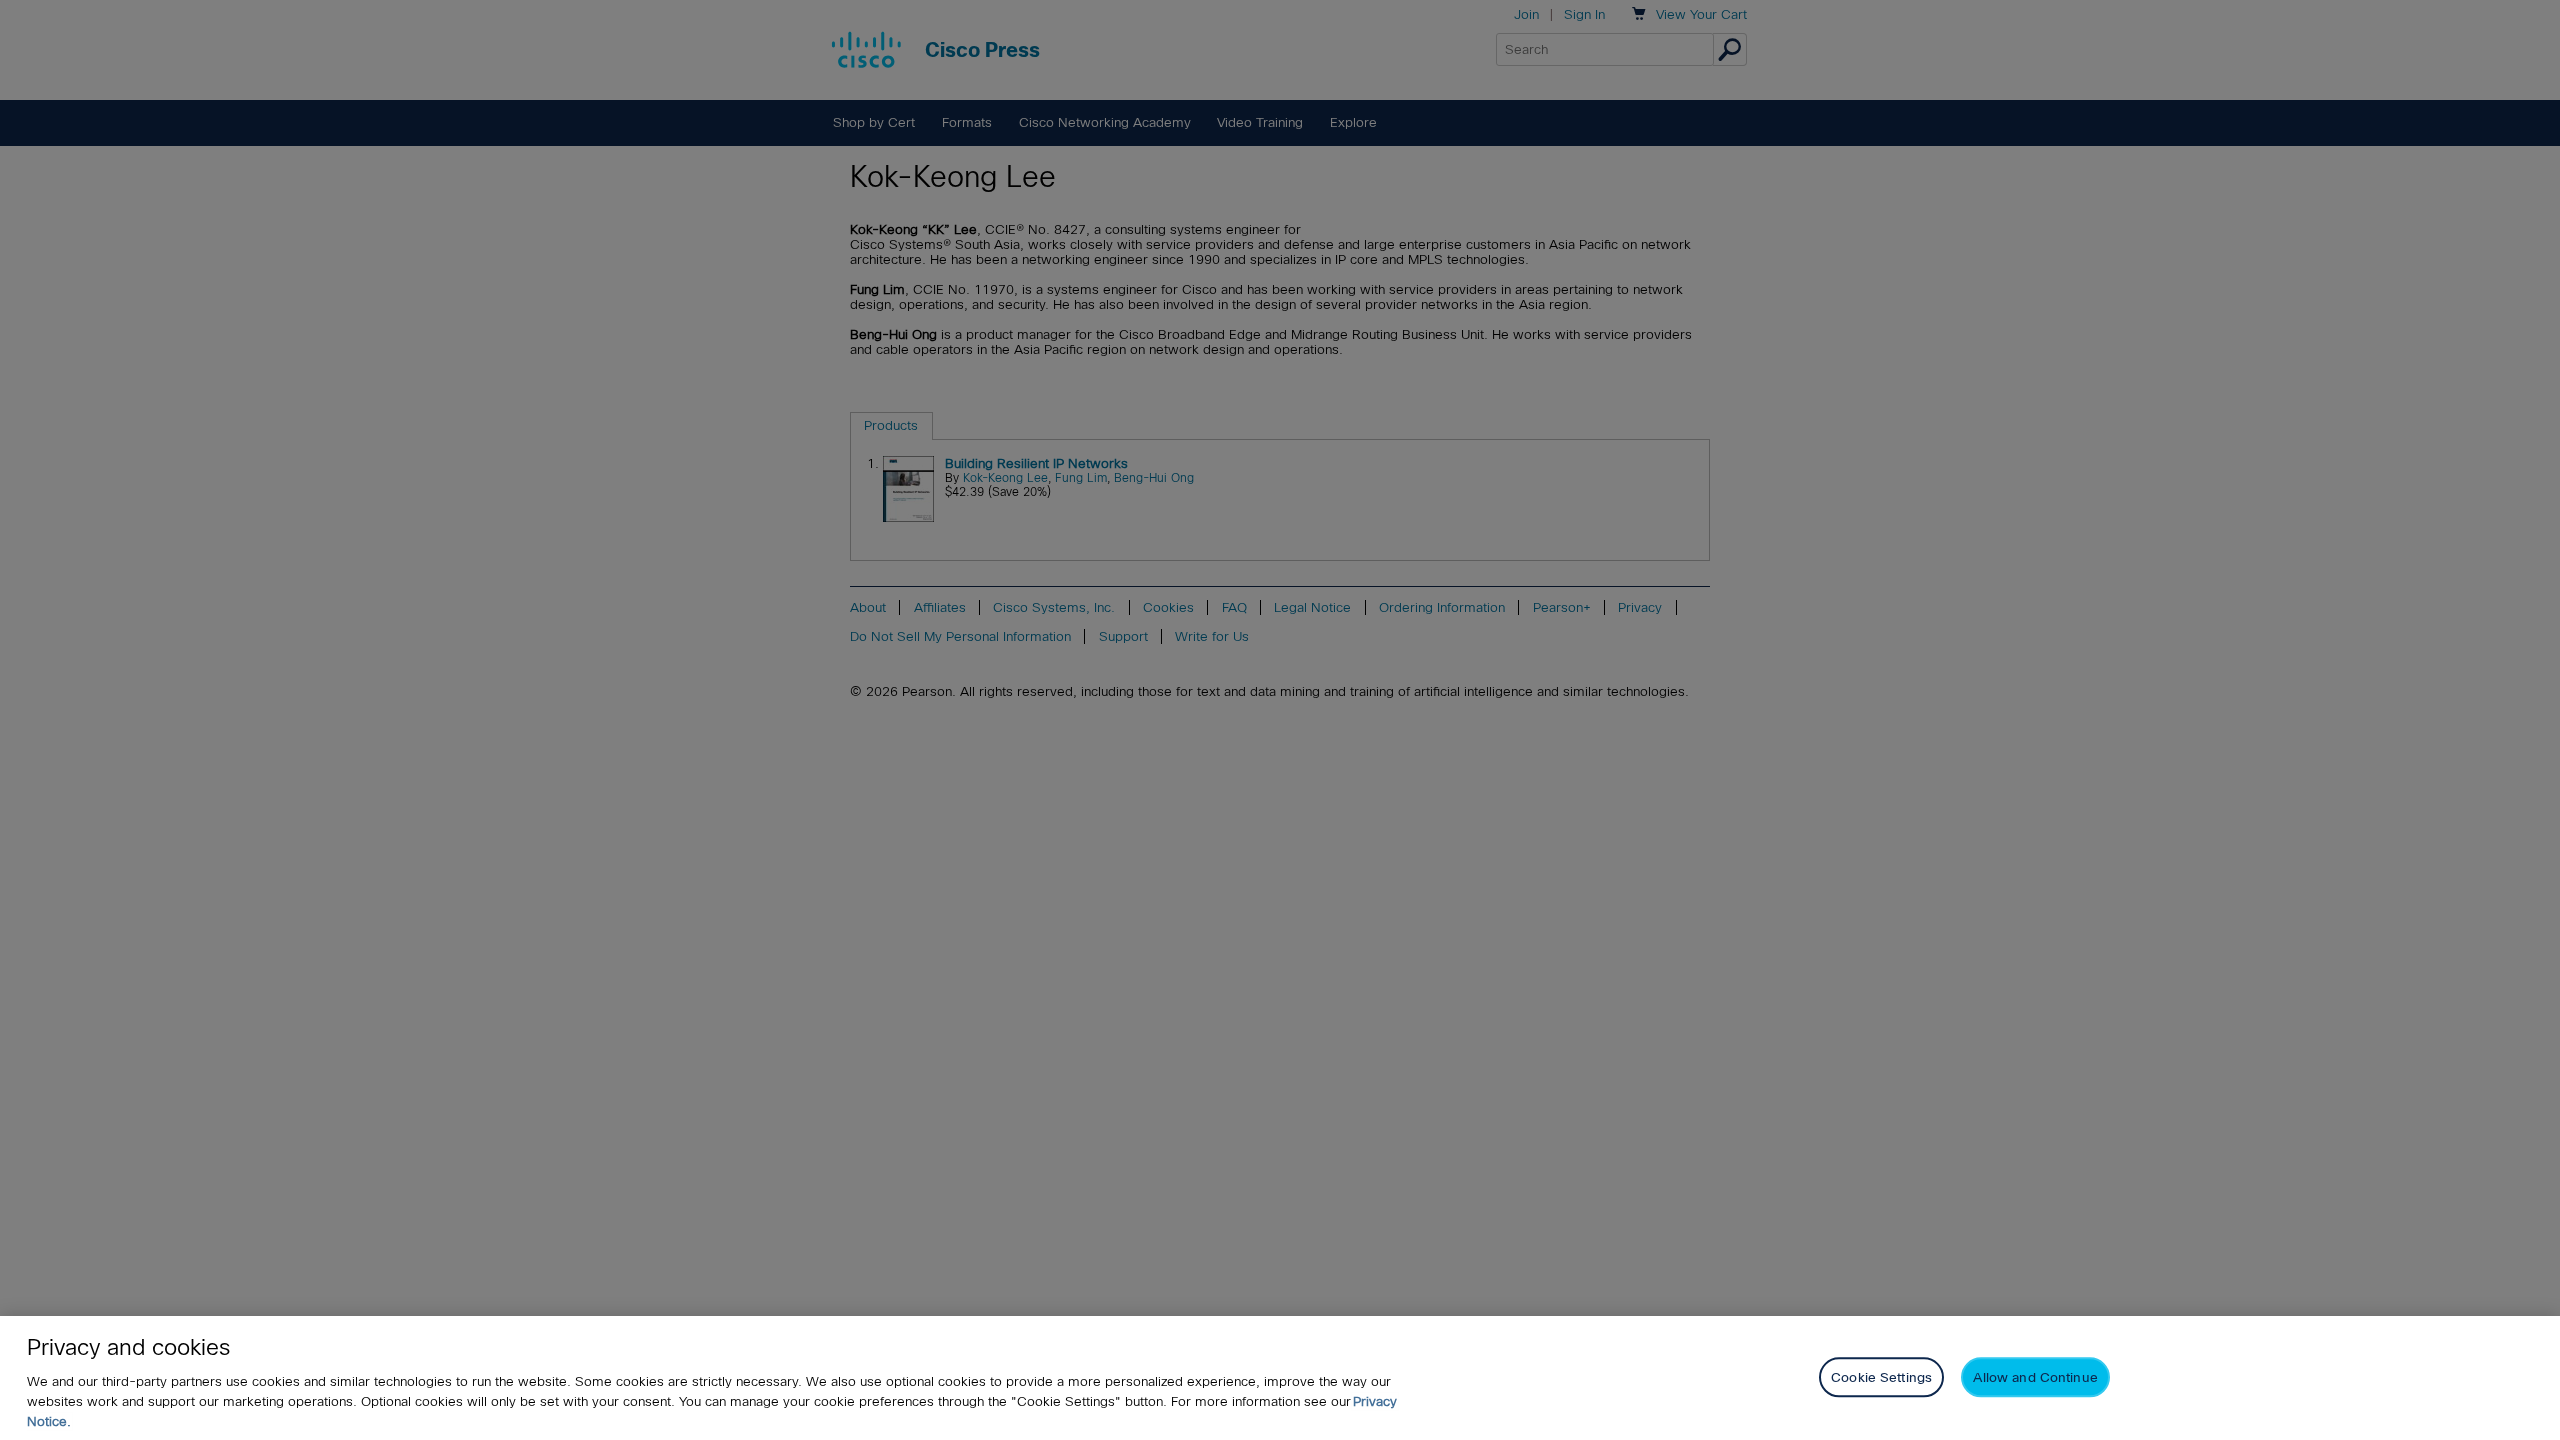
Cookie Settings (1881, 1376)
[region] (1280, 1378)
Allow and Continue (2035, 1376)
